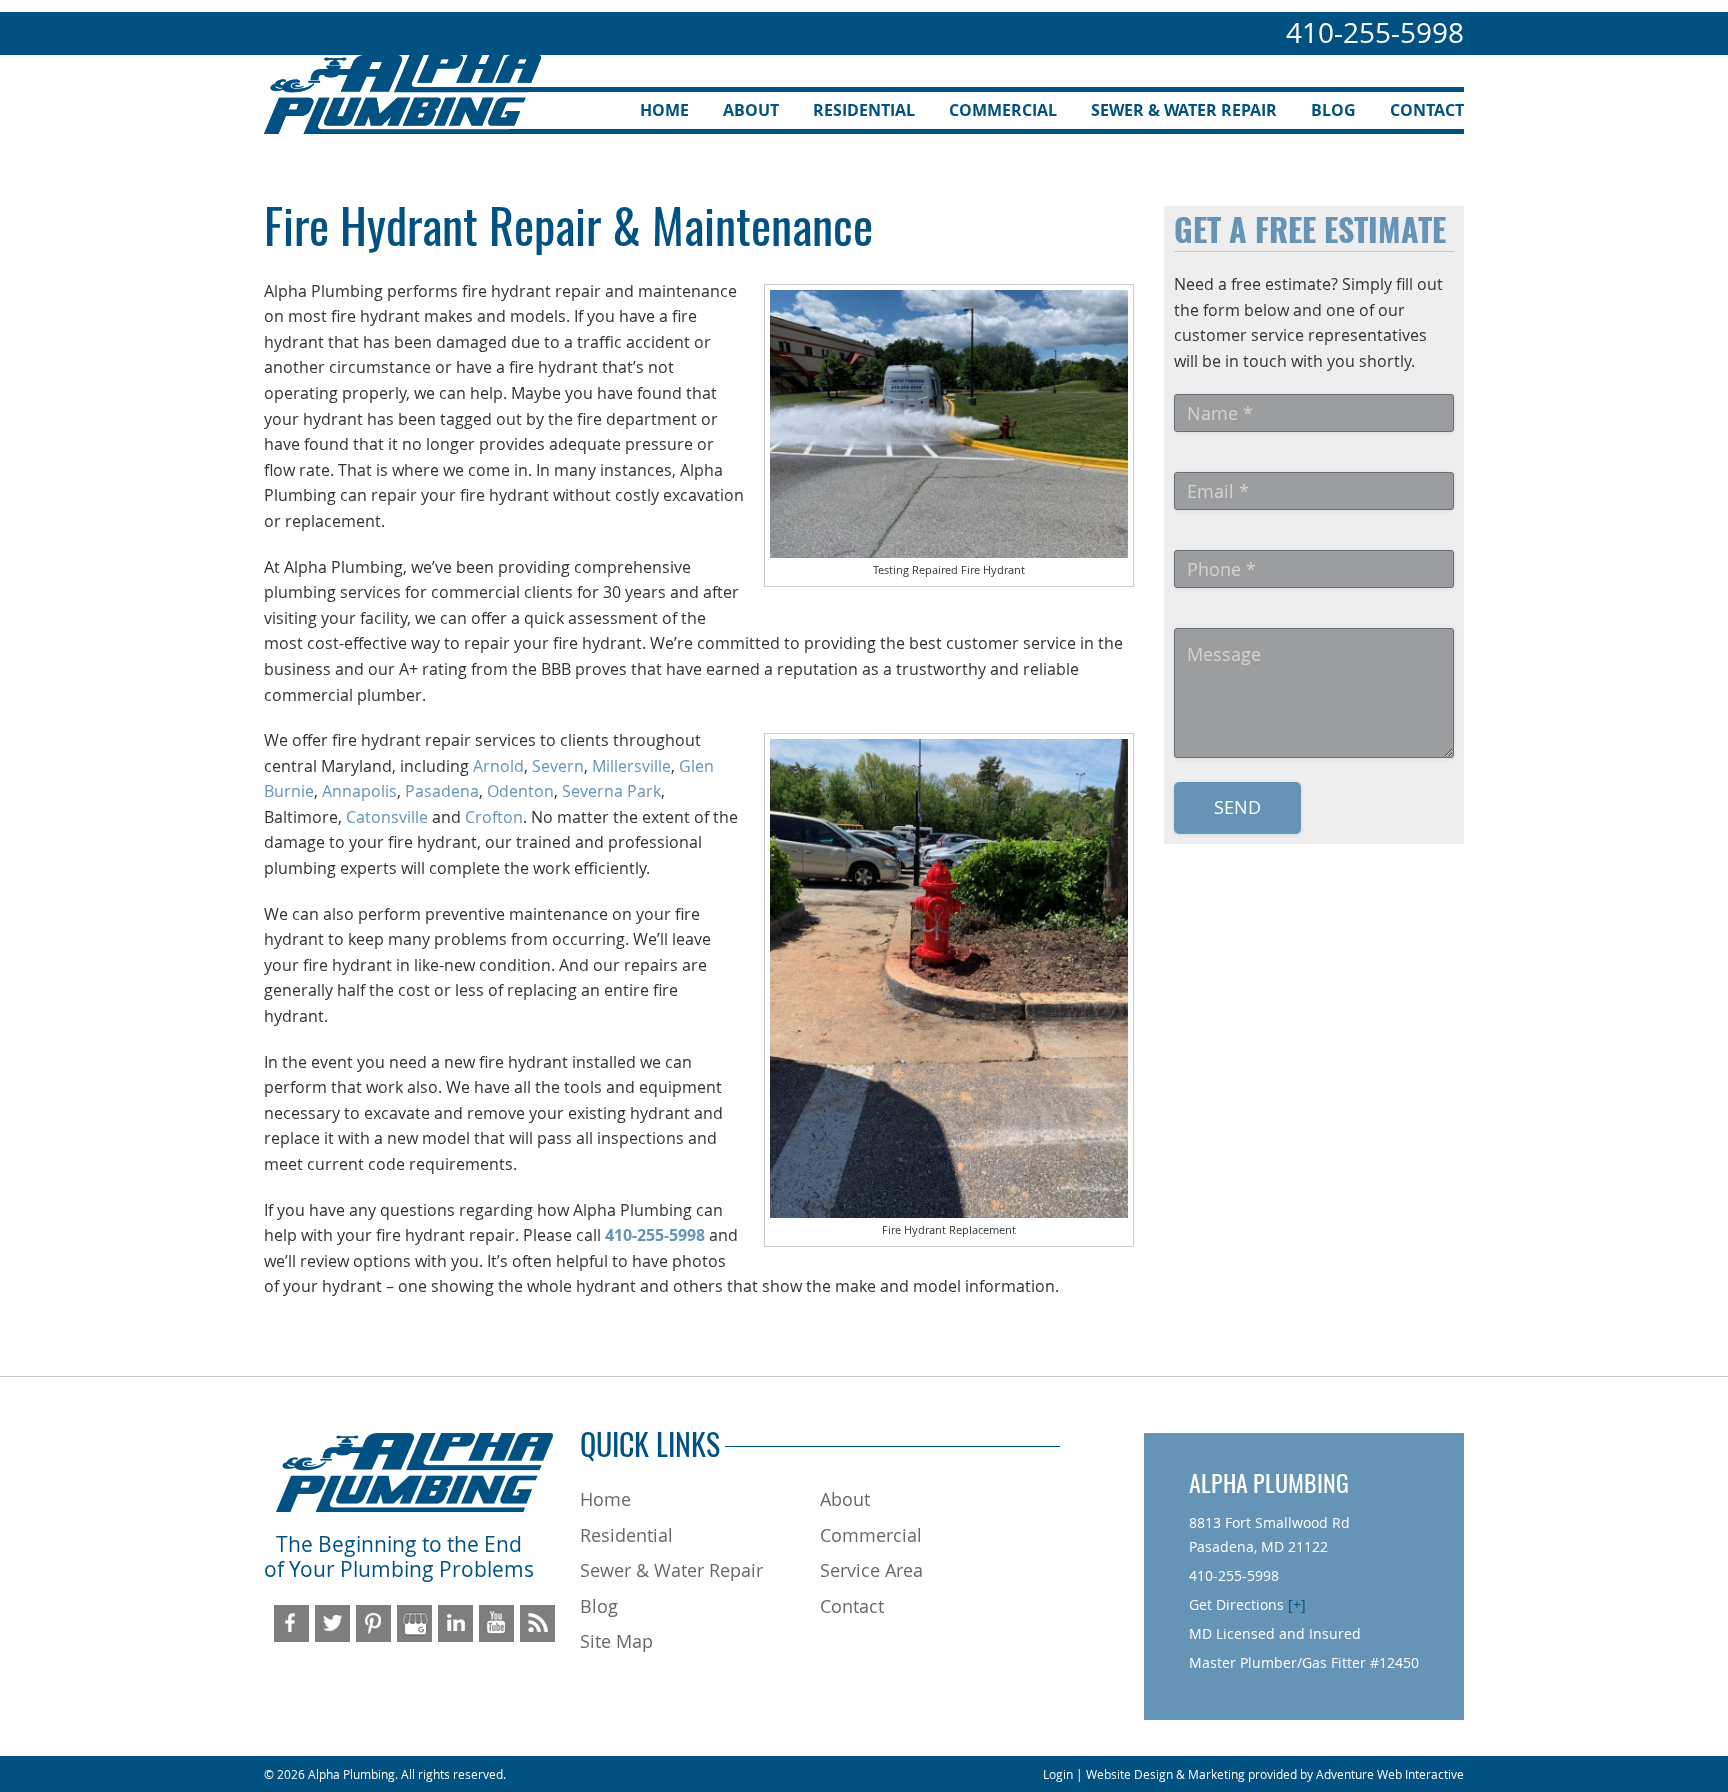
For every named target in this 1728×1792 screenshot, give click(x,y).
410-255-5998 (1375, 32)
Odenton (520, 791)
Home (664, 110)
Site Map (616, 1641)
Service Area (871, 1570)
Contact (1427, 110)
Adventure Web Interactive (1390, 1774)
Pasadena (442, 791)
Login (1058, 1774)
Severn (558, 766)
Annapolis (359, 791)
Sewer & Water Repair (1184, 110)
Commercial (1003, 110)
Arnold (498, 766)
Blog (1333, 110)
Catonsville (387, 817)
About (751, 110)
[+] (1297, 1604)
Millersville (631, 766)
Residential (864, 110)
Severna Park (611, 791)
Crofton (494, 817)
